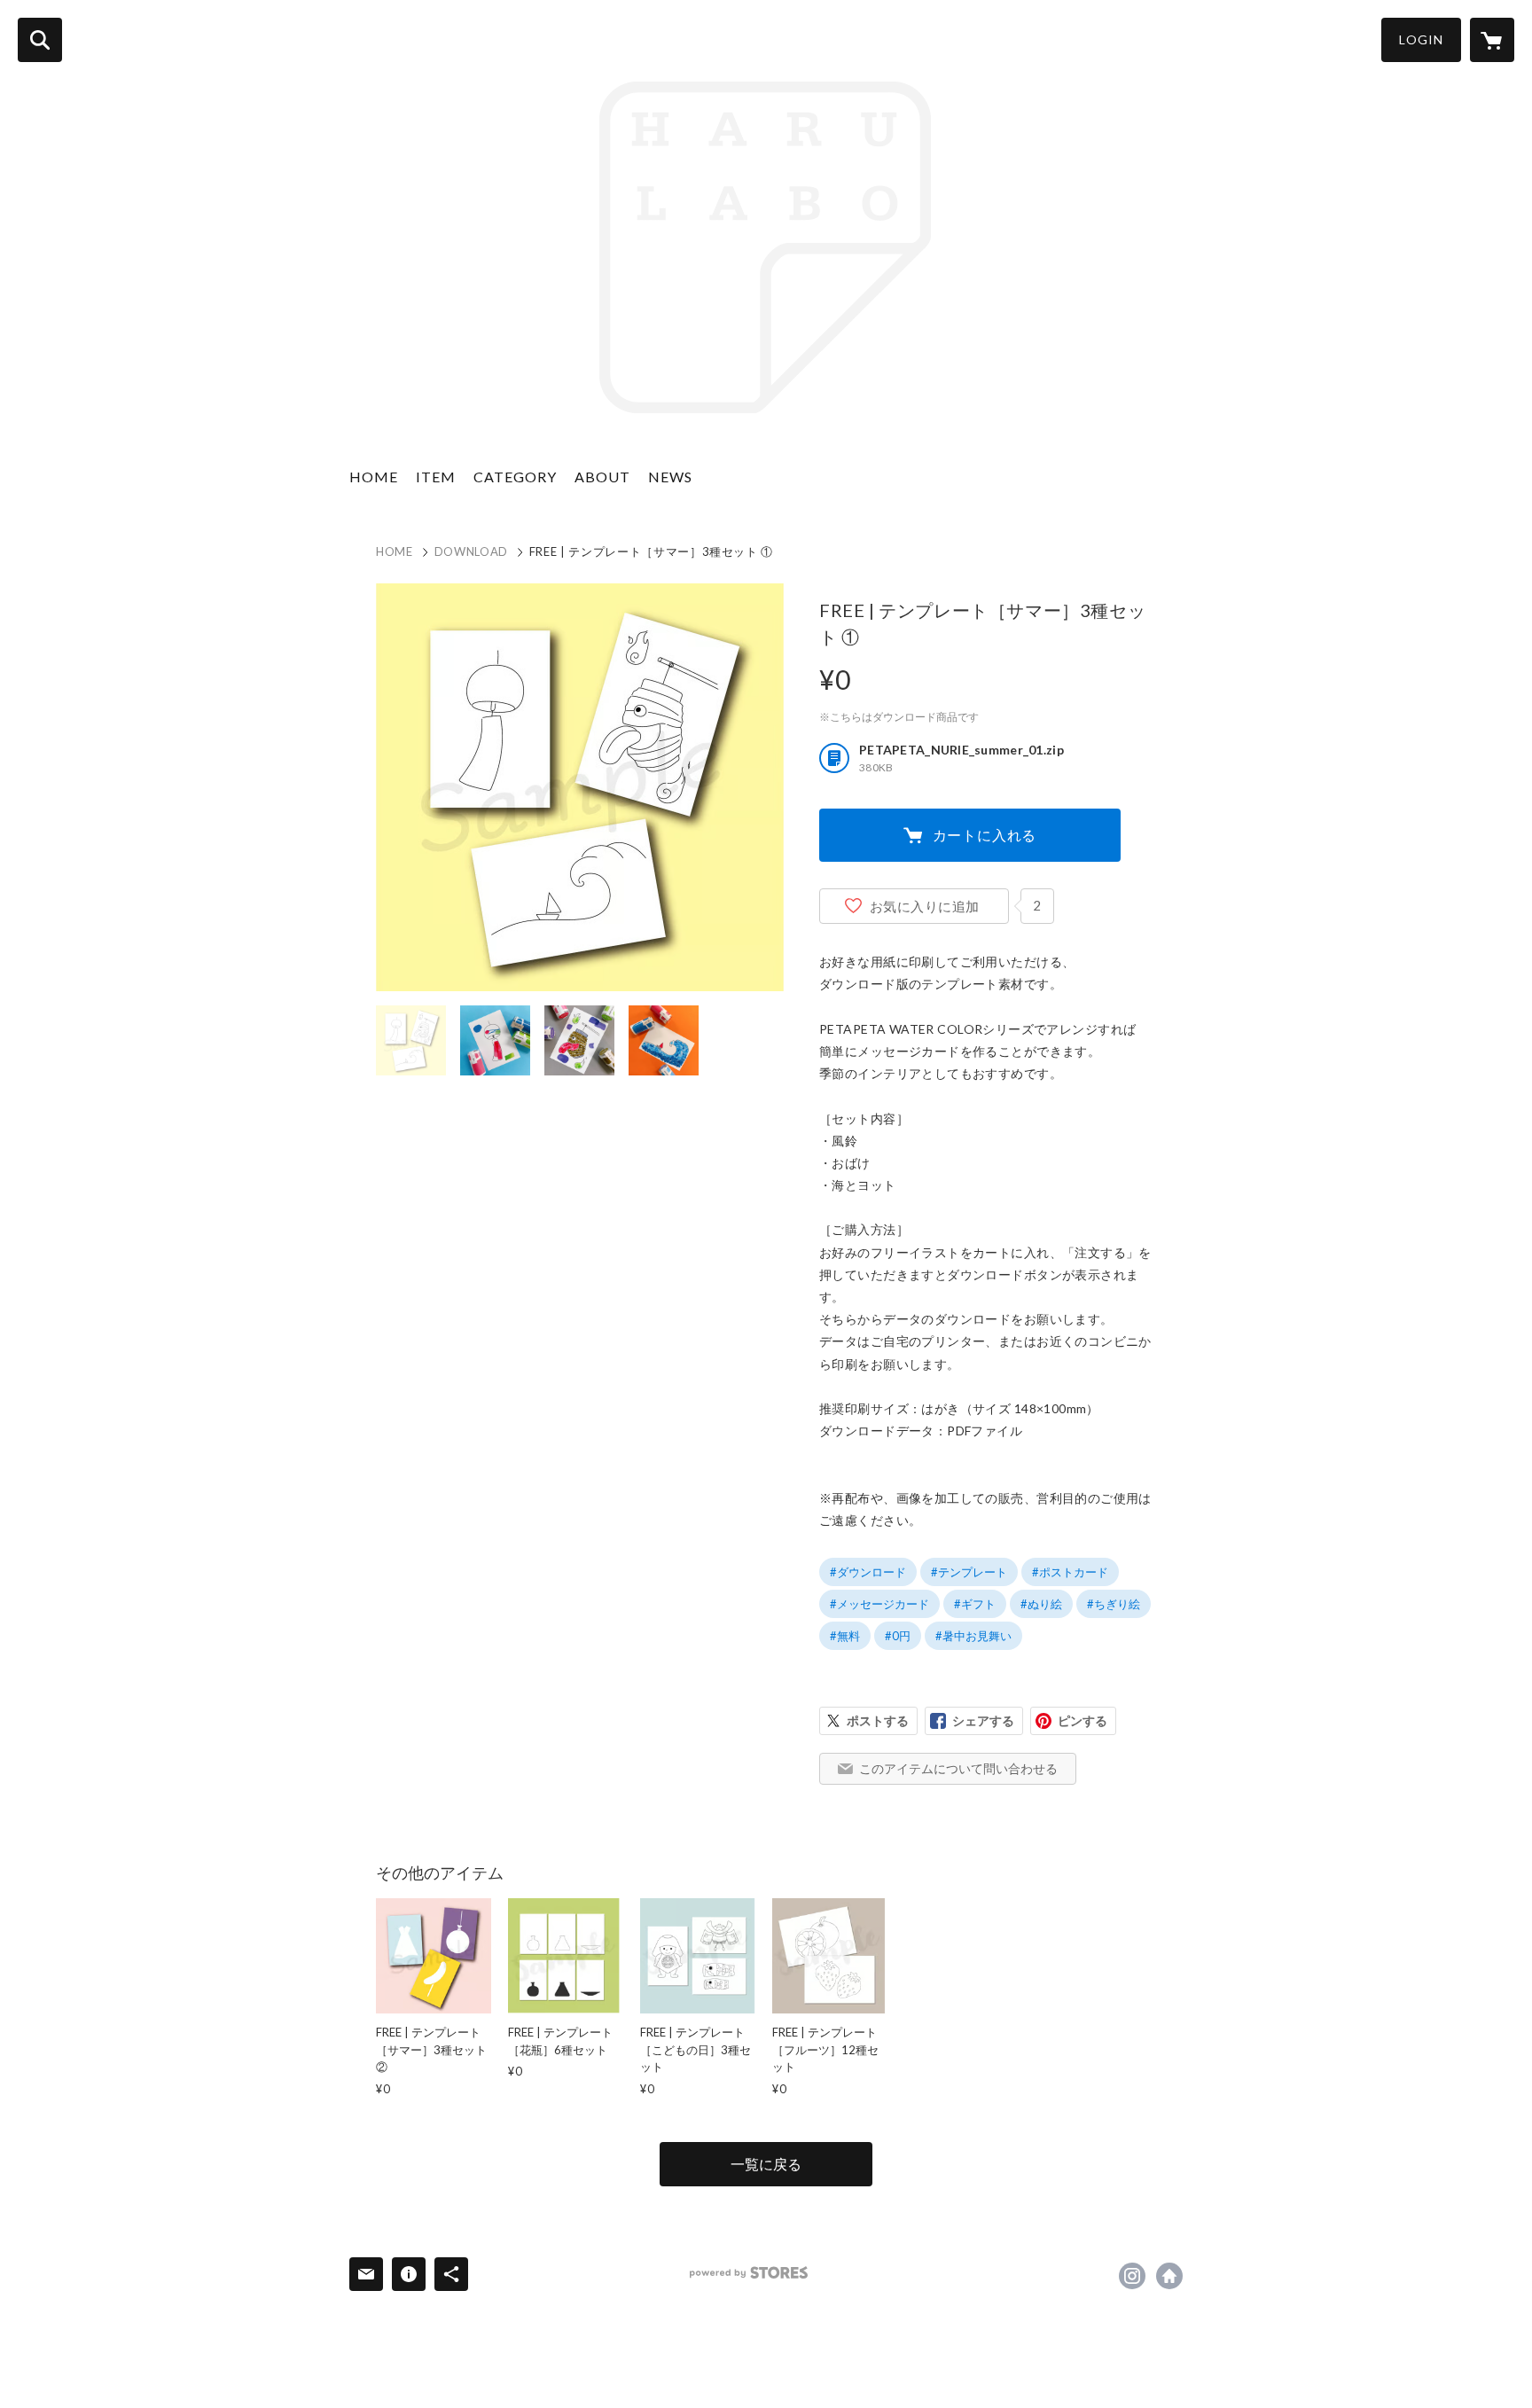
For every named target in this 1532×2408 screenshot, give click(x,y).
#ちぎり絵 (1114, 1604)
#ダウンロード (868, 1572)
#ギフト (975, 1604)
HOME (374, 477)
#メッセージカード (879, 1604)
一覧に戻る (766, 2164)
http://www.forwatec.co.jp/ (1169, 2276)
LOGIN (1421, 39)
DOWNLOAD (471, 551)
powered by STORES (749, 2273)
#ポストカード (1070, 1572)
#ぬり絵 (1041, 1604)
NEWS (670, 477)
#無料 (845, 1636)
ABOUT (602, 477)
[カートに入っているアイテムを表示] (1492, 40)
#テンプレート (969, 1572)
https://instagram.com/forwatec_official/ (1132, 2276)
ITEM (436, 477)
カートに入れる (985, 835)
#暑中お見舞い (973, 1636)
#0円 (898, 1636)
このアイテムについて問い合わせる (958, 1768)
